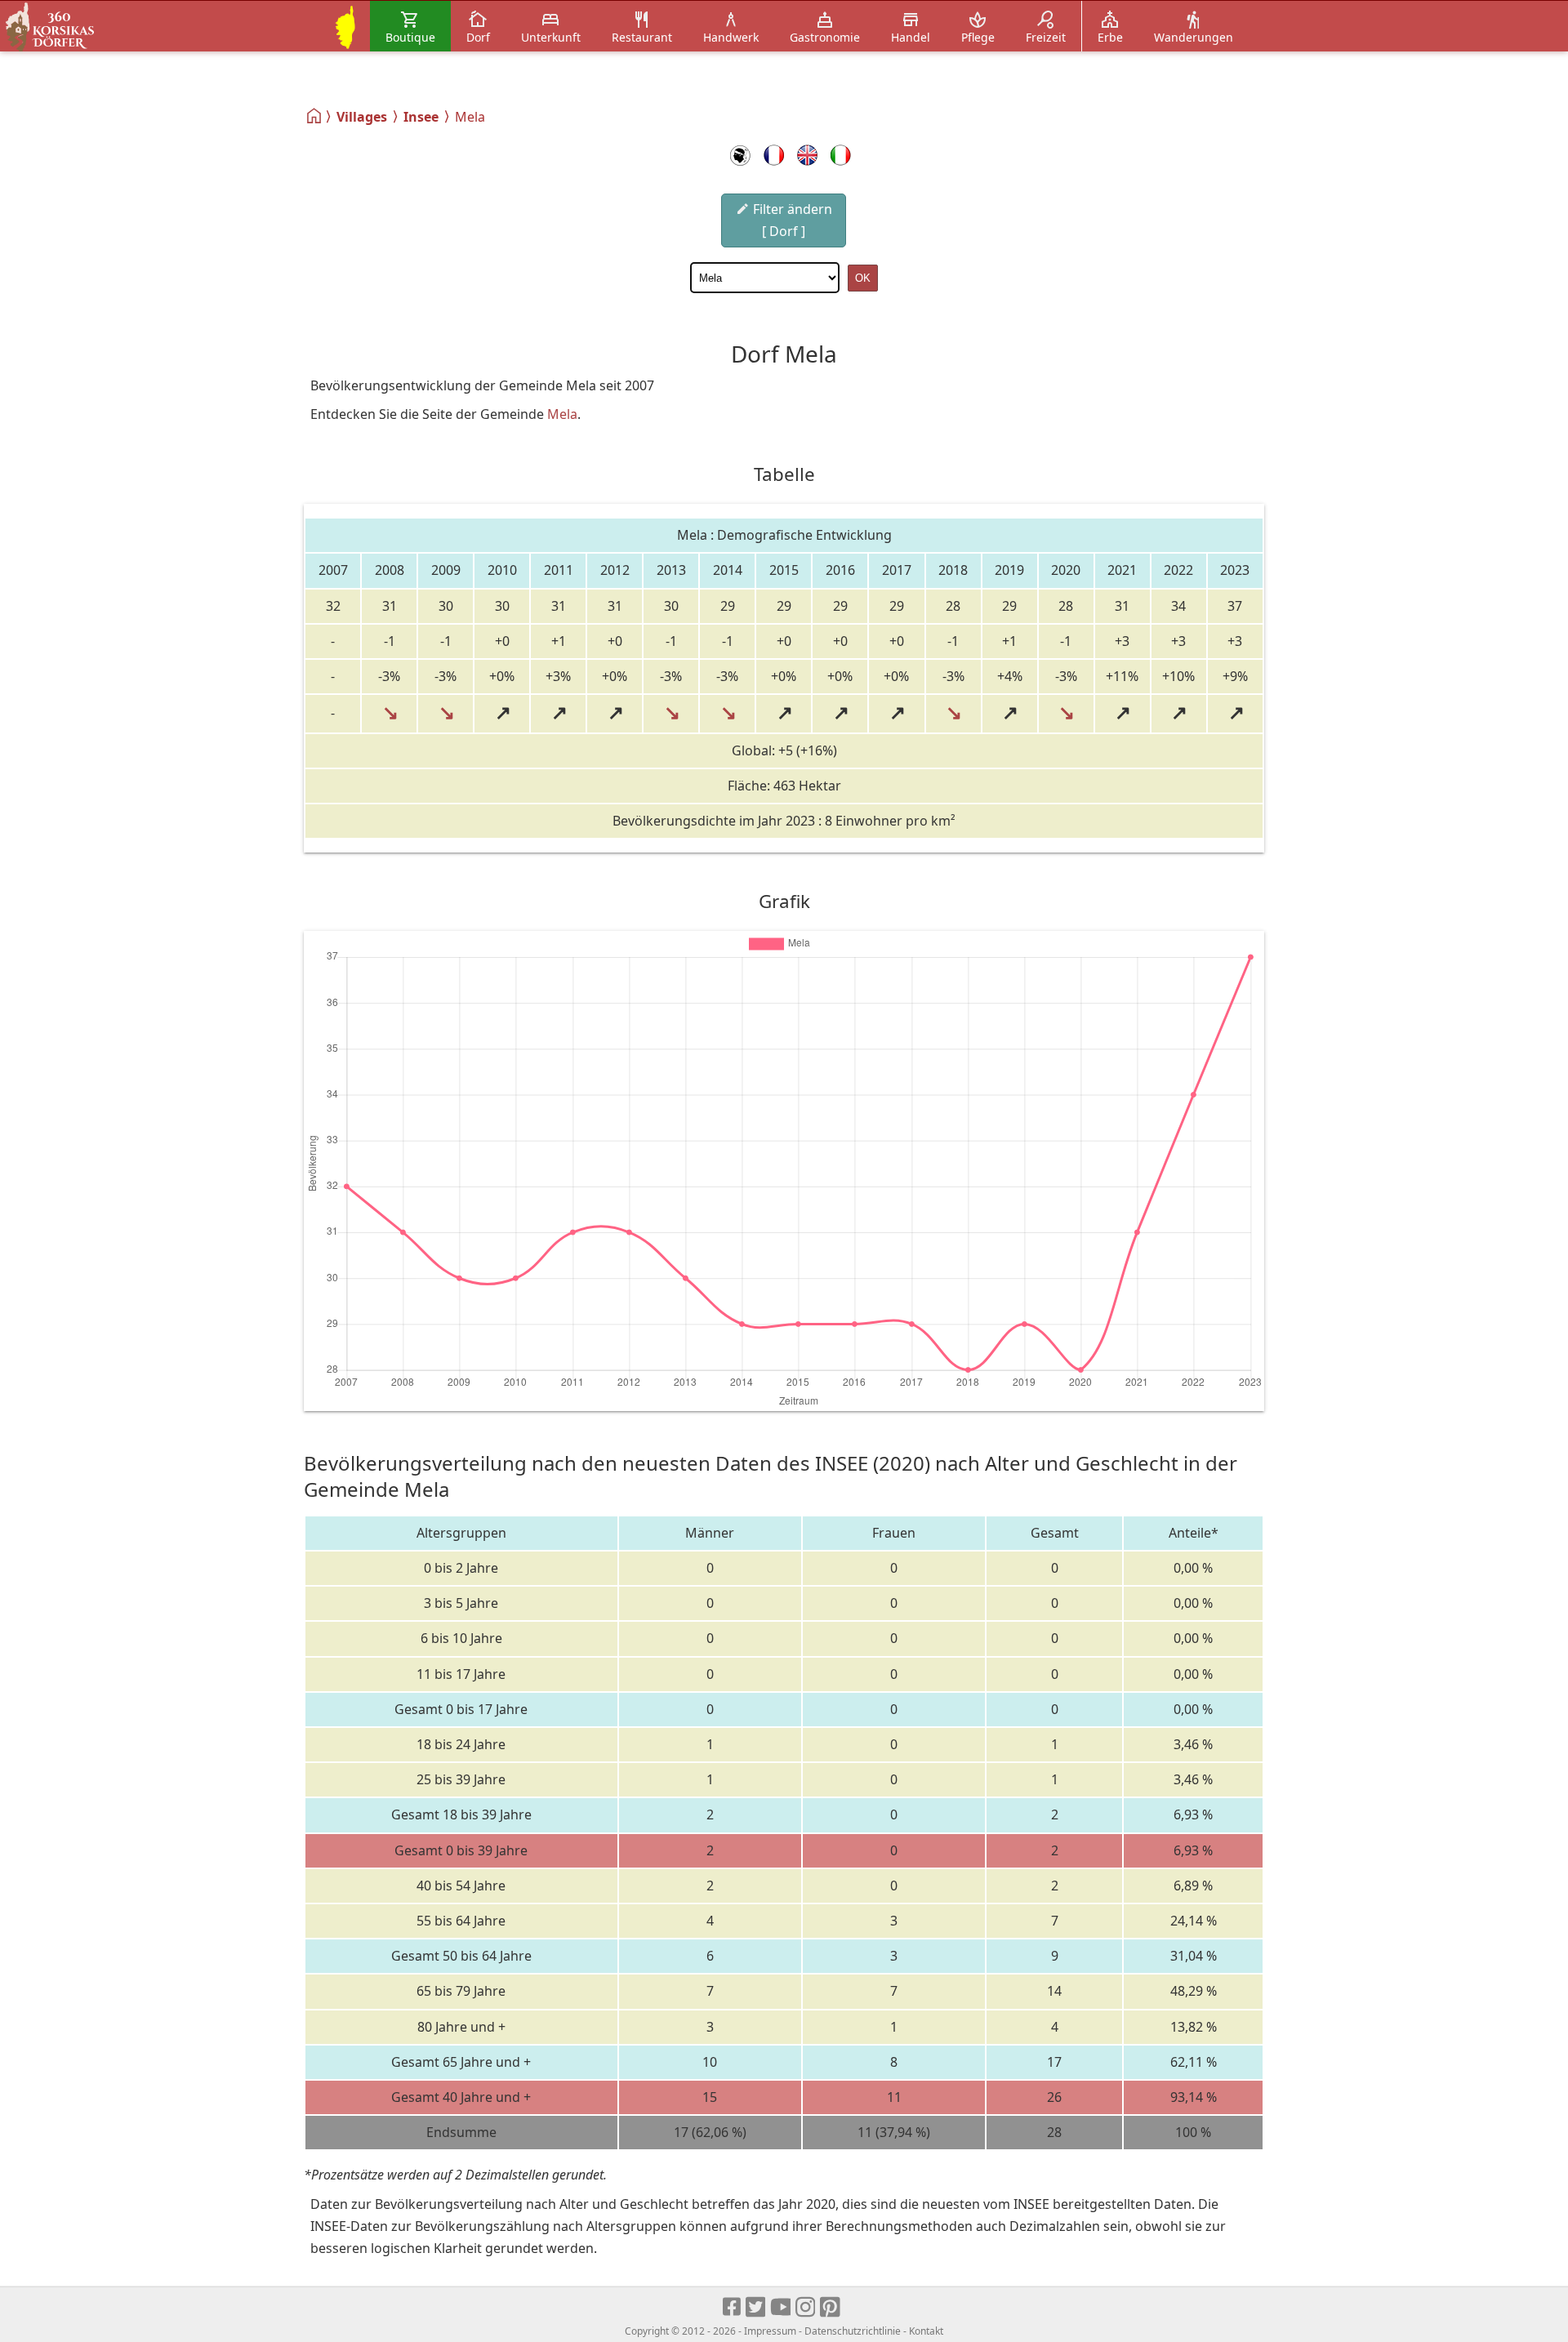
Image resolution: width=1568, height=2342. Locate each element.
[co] (740, 155)
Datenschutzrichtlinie (853, 2331)
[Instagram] (806, 2308)
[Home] (315, 116)
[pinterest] (831, 2308)
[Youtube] (781, 2308)
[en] (807, 155)
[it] (841, 155)
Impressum (770, 2331)
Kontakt (926, 2331)
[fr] (774, 155)
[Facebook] (733, 2308)
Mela (562, 414)
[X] (757, 2308)
